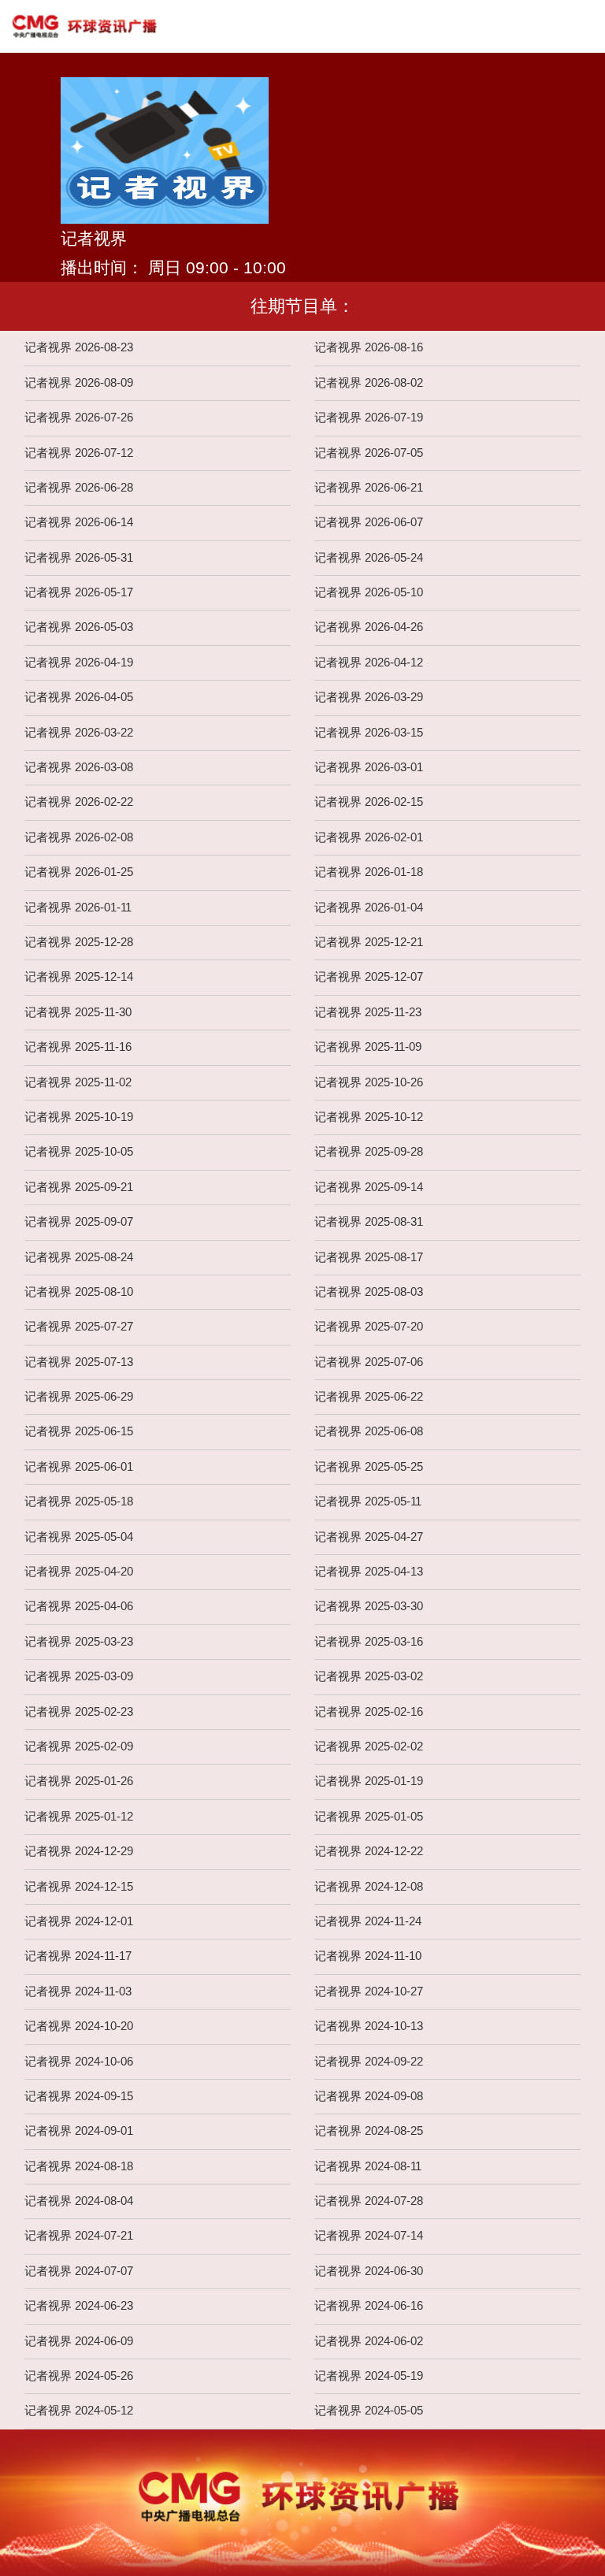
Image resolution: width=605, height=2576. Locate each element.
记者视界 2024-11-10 (368, 1956)
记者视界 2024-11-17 (78, 1956)
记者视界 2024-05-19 (369, 2376)
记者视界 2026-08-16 (369, 347)
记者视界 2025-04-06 (79, 1606)
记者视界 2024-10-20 (79, 2026)
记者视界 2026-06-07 (369, 522)
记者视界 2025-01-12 (79, 1817)
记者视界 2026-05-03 (79, 627)
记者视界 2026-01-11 (78, 908)
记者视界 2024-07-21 (79, 2236)
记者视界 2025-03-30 (369, 1606)
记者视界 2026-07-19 (369, 418)
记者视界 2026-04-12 (369, 663)
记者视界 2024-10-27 (369, 1991)
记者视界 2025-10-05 (79, 1152)
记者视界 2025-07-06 (369, 1362)
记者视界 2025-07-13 (79, 1362)
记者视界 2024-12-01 (79, 1921)
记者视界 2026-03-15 (369, 733)
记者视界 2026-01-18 (369, 872)
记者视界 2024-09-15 (79, 2096)
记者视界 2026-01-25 (79, 872)
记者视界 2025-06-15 (79, 1431)
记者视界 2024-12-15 (79, 1887)
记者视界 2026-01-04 (369, 908)
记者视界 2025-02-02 (369, 1746)
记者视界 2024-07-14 (369, 2236)
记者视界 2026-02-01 (369, 837)
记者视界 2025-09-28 (369, 1152)
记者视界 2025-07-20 (369, 1327)
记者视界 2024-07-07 (79, 2271)
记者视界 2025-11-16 (78, 1047)
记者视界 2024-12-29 (79, 1851)
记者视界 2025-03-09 (79, 1676)
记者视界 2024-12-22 (369, 1851)
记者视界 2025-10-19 (79, 1117)
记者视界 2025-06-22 (369, 1397)
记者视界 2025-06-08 (369, 1431)
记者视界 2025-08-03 (369, 1292)
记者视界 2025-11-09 (368, 1047)
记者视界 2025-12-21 (369, 942)
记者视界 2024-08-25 (369, 2131)
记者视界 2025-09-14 (369, 1187)
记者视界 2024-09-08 (369, 2096)
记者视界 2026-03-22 (79, 733)
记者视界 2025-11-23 (368, 1012)
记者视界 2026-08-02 (369, 383)
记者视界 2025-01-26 (79, 1781)
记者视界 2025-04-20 (79, 1572)
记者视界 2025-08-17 (369, 1257)
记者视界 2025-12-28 (79, 942)
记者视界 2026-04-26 (369, 627)
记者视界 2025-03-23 (79, 1642)
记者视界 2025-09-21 (79, 1187)
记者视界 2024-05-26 (79, 2376)
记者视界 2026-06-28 (79, 488)
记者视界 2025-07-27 (79, 1327)
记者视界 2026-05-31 (79, 558)
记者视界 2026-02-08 (79, 837)
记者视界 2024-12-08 (369, 1887)
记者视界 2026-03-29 (369, 697)
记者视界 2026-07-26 (79, 418)
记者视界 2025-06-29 (79, 1397)
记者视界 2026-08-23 (79, 347)
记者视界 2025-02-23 (79, 1712)
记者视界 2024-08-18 (79, 2166)
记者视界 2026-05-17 (79, 592)
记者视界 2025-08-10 (79, 1292)
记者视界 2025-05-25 (369, 1467)
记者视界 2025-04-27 (369, 1537)
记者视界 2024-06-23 (79, 2306)
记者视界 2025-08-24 (79, 1257)
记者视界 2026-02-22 (79, 802)
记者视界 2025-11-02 (78, 1082)
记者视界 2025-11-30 (78, 1012)
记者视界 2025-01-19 (369, 1781)
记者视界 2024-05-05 (369, 2411)
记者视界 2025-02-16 (369, 1712)
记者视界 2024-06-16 (369, 2306)
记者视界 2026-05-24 (369, 558)
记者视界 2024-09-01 (79, 2131)
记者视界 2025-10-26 (369, 1082)
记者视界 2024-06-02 (369, 2341)
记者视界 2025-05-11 (368, 1501)
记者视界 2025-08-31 (369, 1222)
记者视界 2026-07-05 (369, 453)
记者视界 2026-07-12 (79, 453)
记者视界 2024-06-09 (79, 2341)
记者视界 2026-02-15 (369, 802)
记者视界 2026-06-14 (79, 522)
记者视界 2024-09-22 (369, 2062)
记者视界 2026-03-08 (79, 767)
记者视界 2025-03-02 (369, 1676)
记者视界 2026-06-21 (369, 488)
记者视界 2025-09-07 (79, 1222)
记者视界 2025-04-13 (369, 1572)
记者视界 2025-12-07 (369, 977)
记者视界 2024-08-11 (368, 2166)
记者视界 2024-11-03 (78, 1991)
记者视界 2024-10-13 (369, 2026)
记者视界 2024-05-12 (79, 2411)
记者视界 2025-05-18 (79, 1501)
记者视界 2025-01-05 (369, 1817)
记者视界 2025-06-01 (79, 1467)
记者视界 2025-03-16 (369, 1642)
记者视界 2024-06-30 (369, 2271)
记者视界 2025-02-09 (79, 1746)
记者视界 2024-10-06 (79, 2062)
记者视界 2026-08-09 (79, 383)
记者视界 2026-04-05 (79, 697)
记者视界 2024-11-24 (368, 1921)
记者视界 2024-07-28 (369, 2201)
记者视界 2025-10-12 (369, 1117)
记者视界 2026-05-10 (369, 592)
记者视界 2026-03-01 (369, 767)
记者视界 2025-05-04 (79, 1537)
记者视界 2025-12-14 (79, 977)
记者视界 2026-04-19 (79, 663)
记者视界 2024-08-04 (79, 2201)
